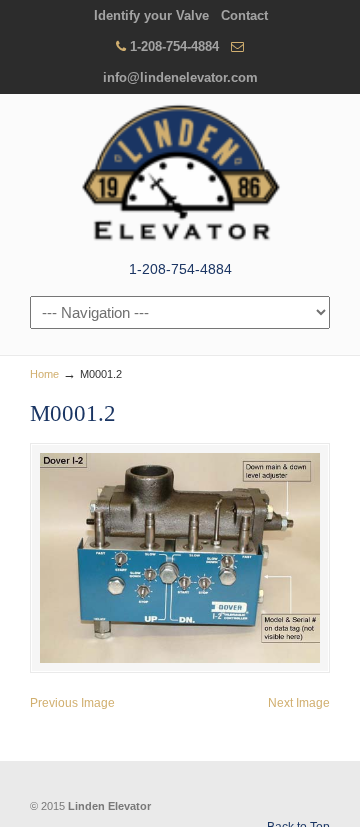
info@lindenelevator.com (180, 77)
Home (44, 374)
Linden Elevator (180, 175)
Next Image (299, 703)
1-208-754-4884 (174, 46)
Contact (244, 15)
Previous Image (72, 703)
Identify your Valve (151, 15)
